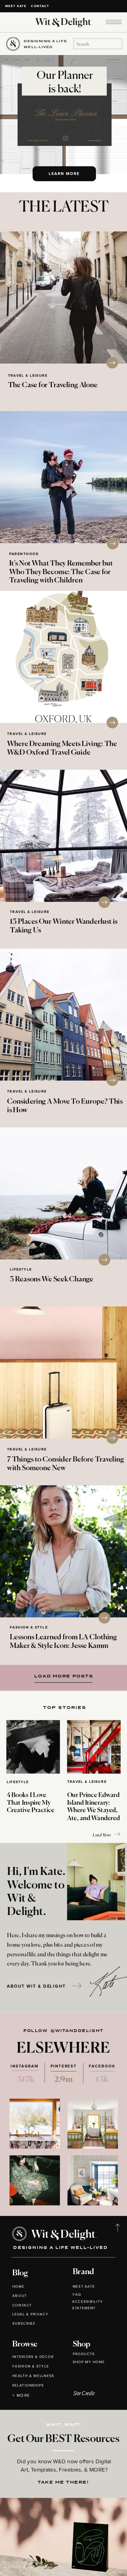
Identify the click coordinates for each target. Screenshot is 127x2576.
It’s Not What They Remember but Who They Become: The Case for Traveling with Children (61, 572)
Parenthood (24, 554)
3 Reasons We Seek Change (51, 1279)
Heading (61, 1676)
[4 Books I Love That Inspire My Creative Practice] (33, 1747)
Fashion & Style (29, 1627)
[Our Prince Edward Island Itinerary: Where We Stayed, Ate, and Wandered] (94, 1747)
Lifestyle (21, 1270)
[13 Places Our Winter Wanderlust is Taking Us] (63, 836)
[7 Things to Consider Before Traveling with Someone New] (63, 1372)
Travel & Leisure (28, 376)
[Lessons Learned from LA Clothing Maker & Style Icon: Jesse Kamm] (63, 1551)
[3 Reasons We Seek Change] (63, 1193)
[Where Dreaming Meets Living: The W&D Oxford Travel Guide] (63, 657)
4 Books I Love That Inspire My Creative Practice (31, 1803)
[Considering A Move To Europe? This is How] (63, 1015)
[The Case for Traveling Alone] (63, 298)
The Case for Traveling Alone (53, 385)
